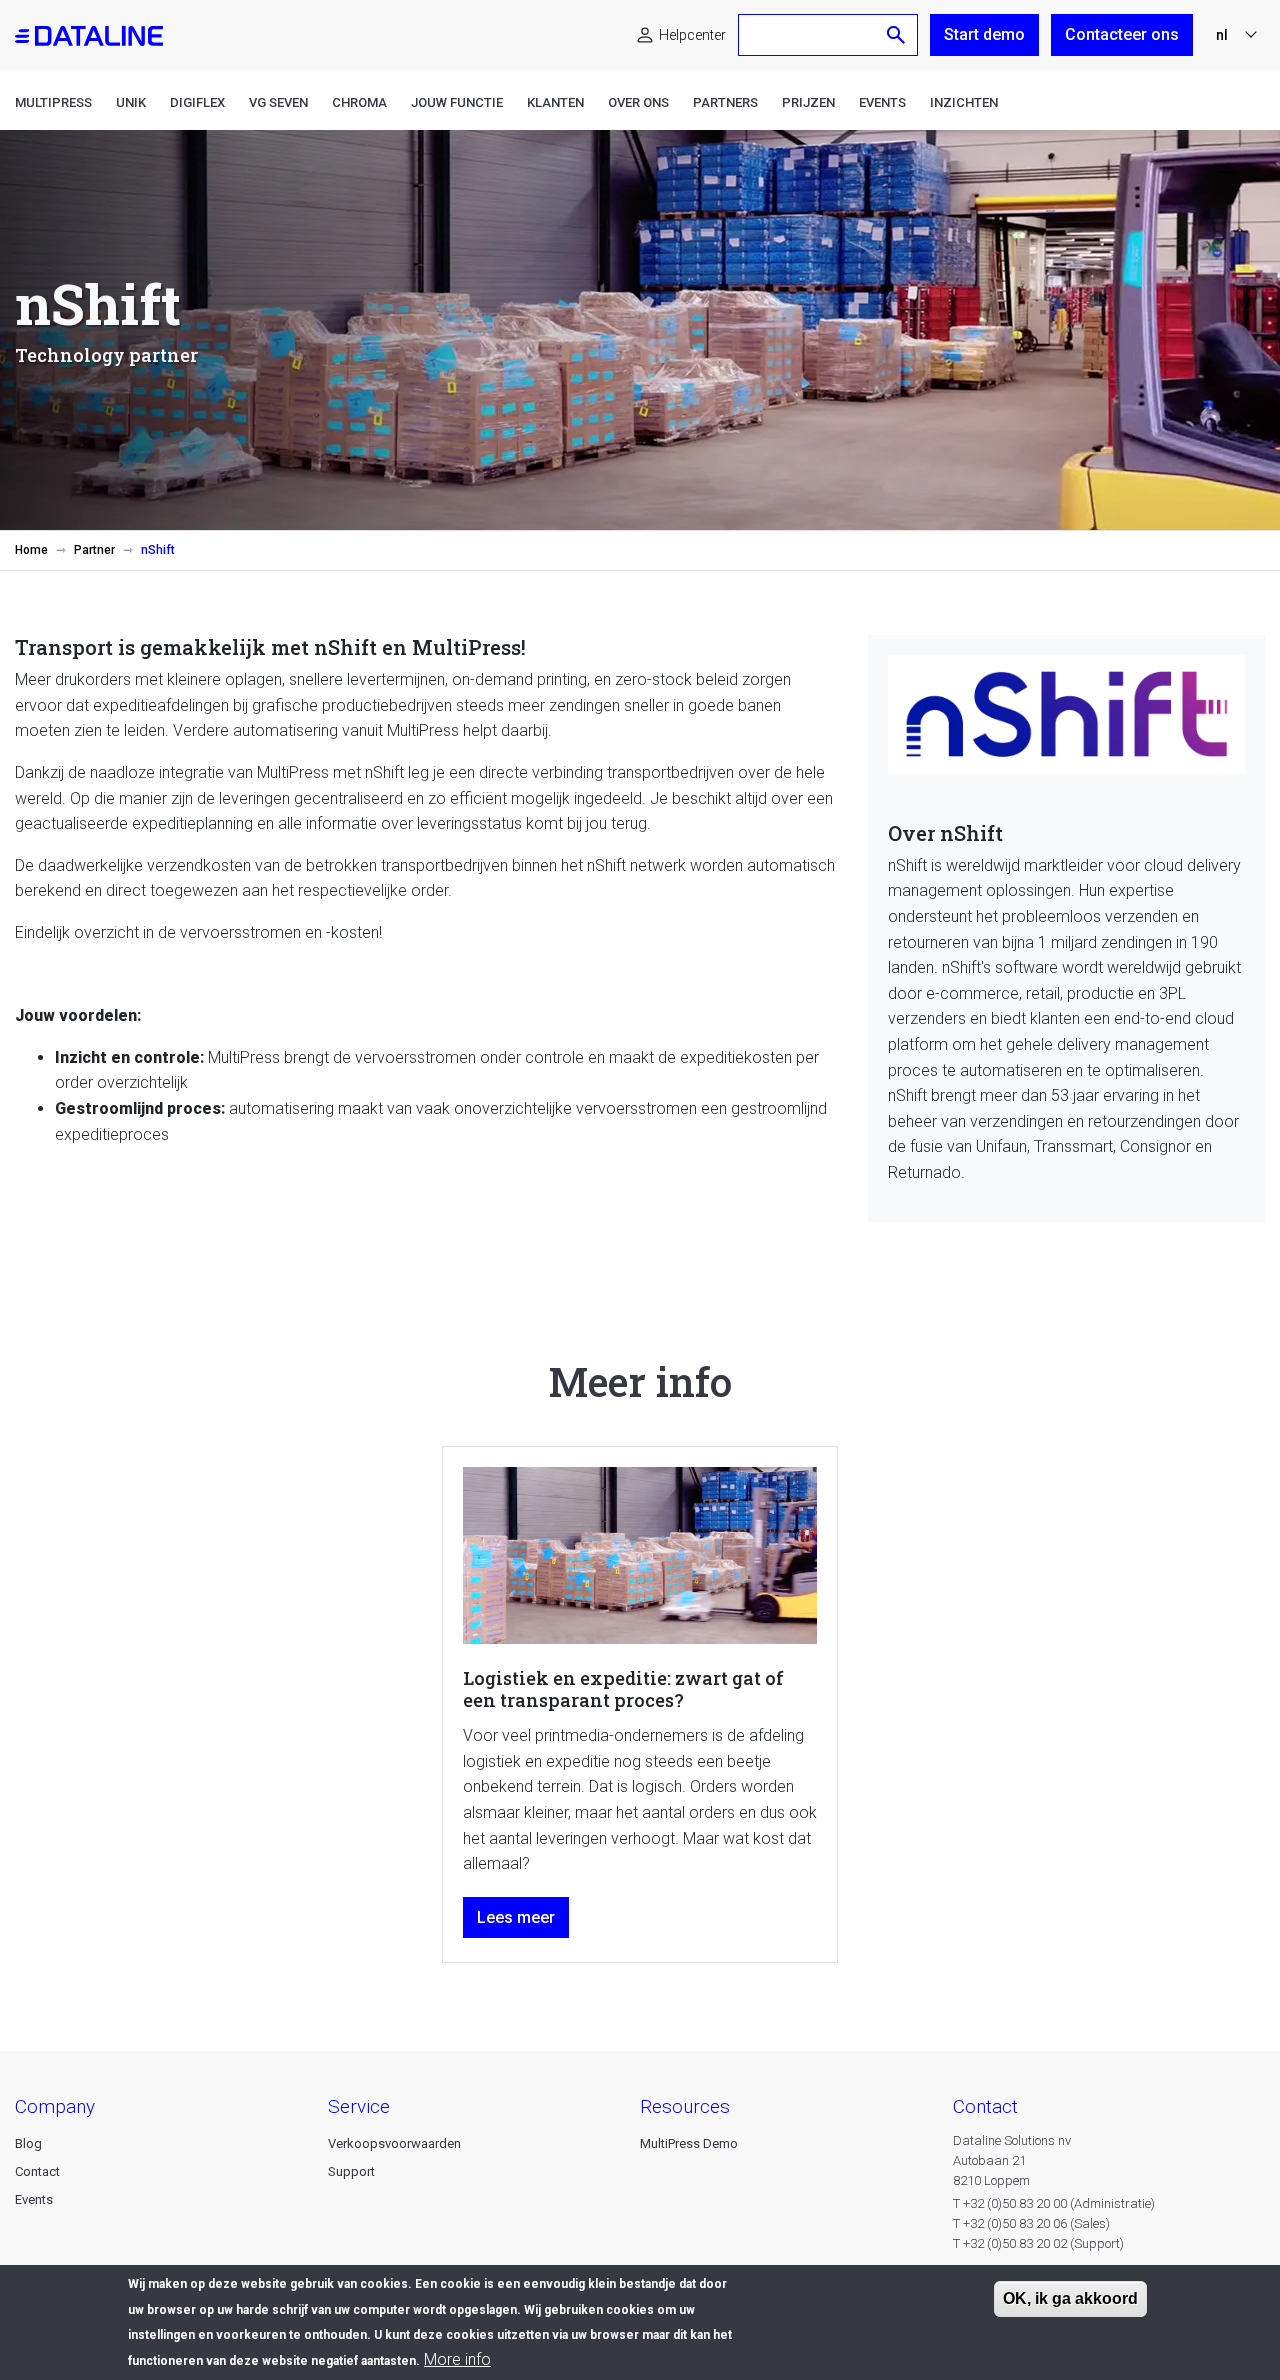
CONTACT (985, 2106)
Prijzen (808, 102)
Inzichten (964, 102)
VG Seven (278, 102)
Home (31, 550)
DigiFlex (197, 102)
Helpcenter (692, 35)
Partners (725, 102)
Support (351, 2171)
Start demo (984, 34)
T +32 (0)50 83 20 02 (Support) (1038, 2243)
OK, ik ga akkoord (1070, 2298)
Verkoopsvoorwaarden (394, 2143)
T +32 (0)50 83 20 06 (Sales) (1031, 2223)
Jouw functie (457, 102)
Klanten (555, 102)
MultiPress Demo (689, 2143)
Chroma (359, 102)
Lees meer (516, 1917)
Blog (28, 2143)
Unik (131, 102)
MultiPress (53, 102)
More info (457, 2359)
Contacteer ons (1122, 34)
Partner (94, 550)
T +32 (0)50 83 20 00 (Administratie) (1054, 2203)
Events (882, 102)
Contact (37, 2171)
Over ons (638, 102)
